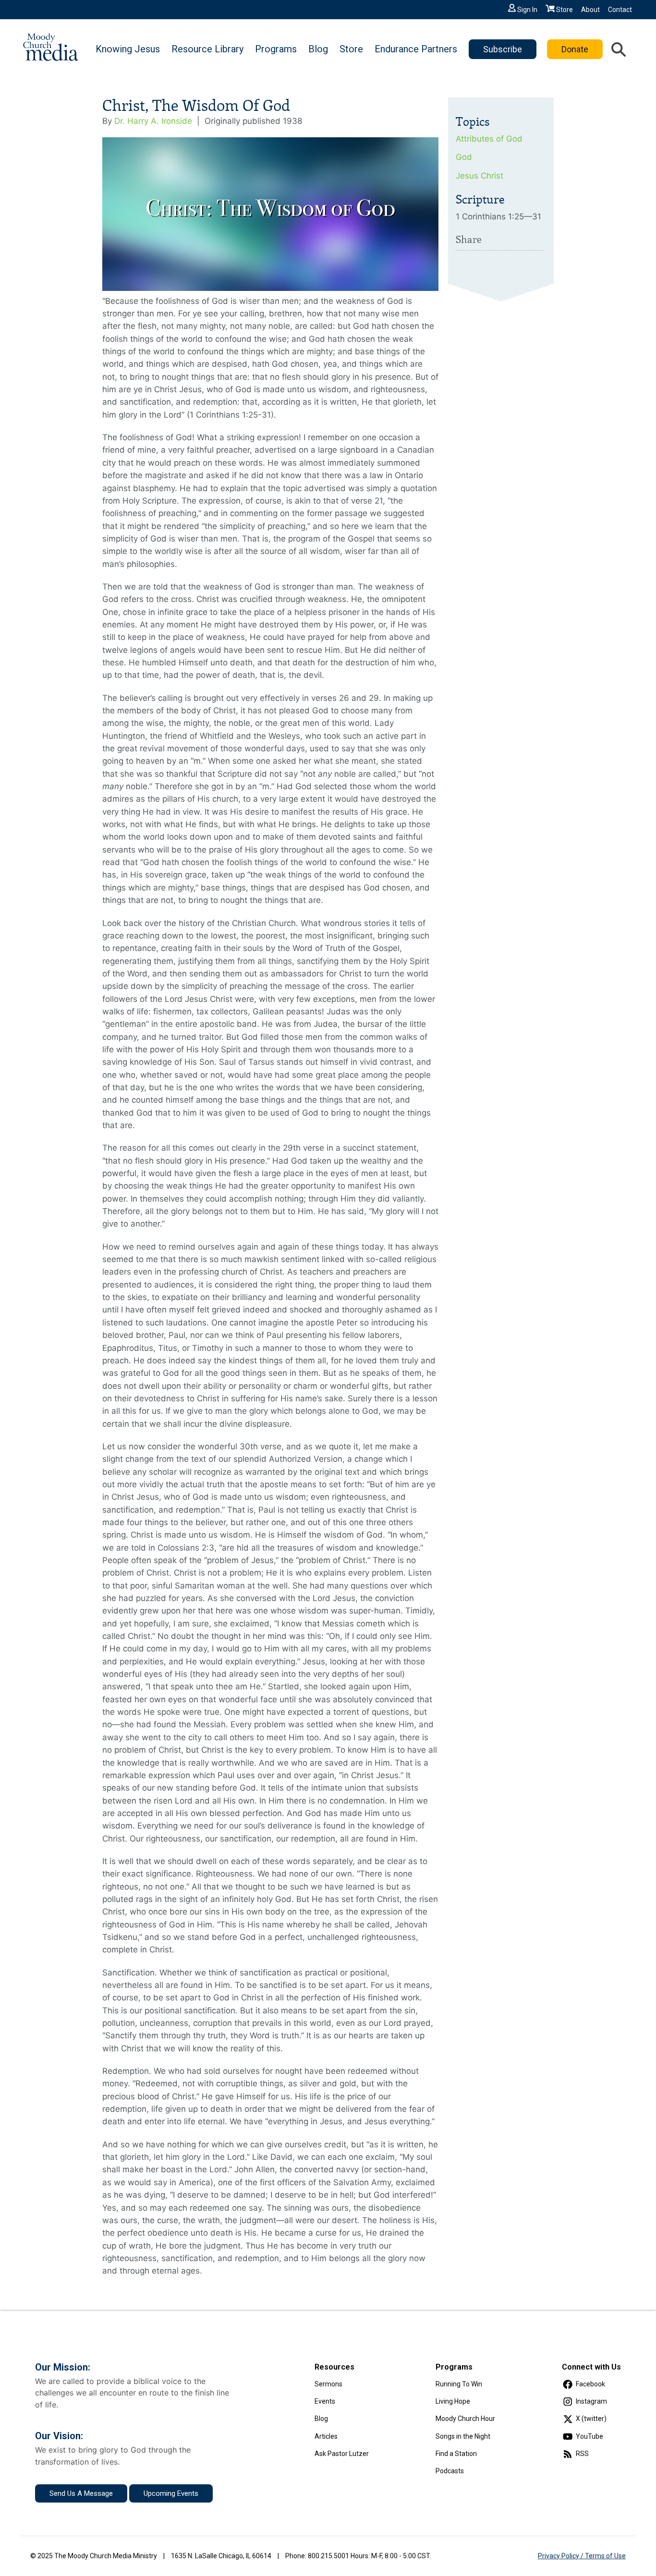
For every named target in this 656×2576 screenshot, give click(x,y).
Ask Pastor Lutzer (342, 2454)
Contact (620, 10)
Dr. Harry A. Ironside (153, 121)
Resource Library (207, 49)
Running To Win (459, 2384)
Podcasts (450, 2471)
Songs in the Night (463, 2436)
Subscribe (503, 49)
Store (565, 10)
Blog (318, 49)
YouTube (589, 2436)
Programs (276, 49)
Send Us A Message (81, 2493)
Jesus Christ (480, 176)
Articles (326, 2436)
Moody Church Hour (465, 2419)
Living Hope (453, 2401)
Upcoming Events (171, 2493)
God (464, 157)
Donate (575, 49)
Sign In (527, 10)
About (590, 10)
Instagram (591, 2401)
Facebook (590, 2384)
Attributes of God (489, 139)
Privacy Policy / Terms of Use (582, 2556)
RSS (582, 2454)
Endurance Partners (416, 49)
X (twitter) (591, 2419)
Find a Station (456, 2454)
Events (325, 2401)
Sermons (328, 2384)
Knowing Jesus (128, 49)
